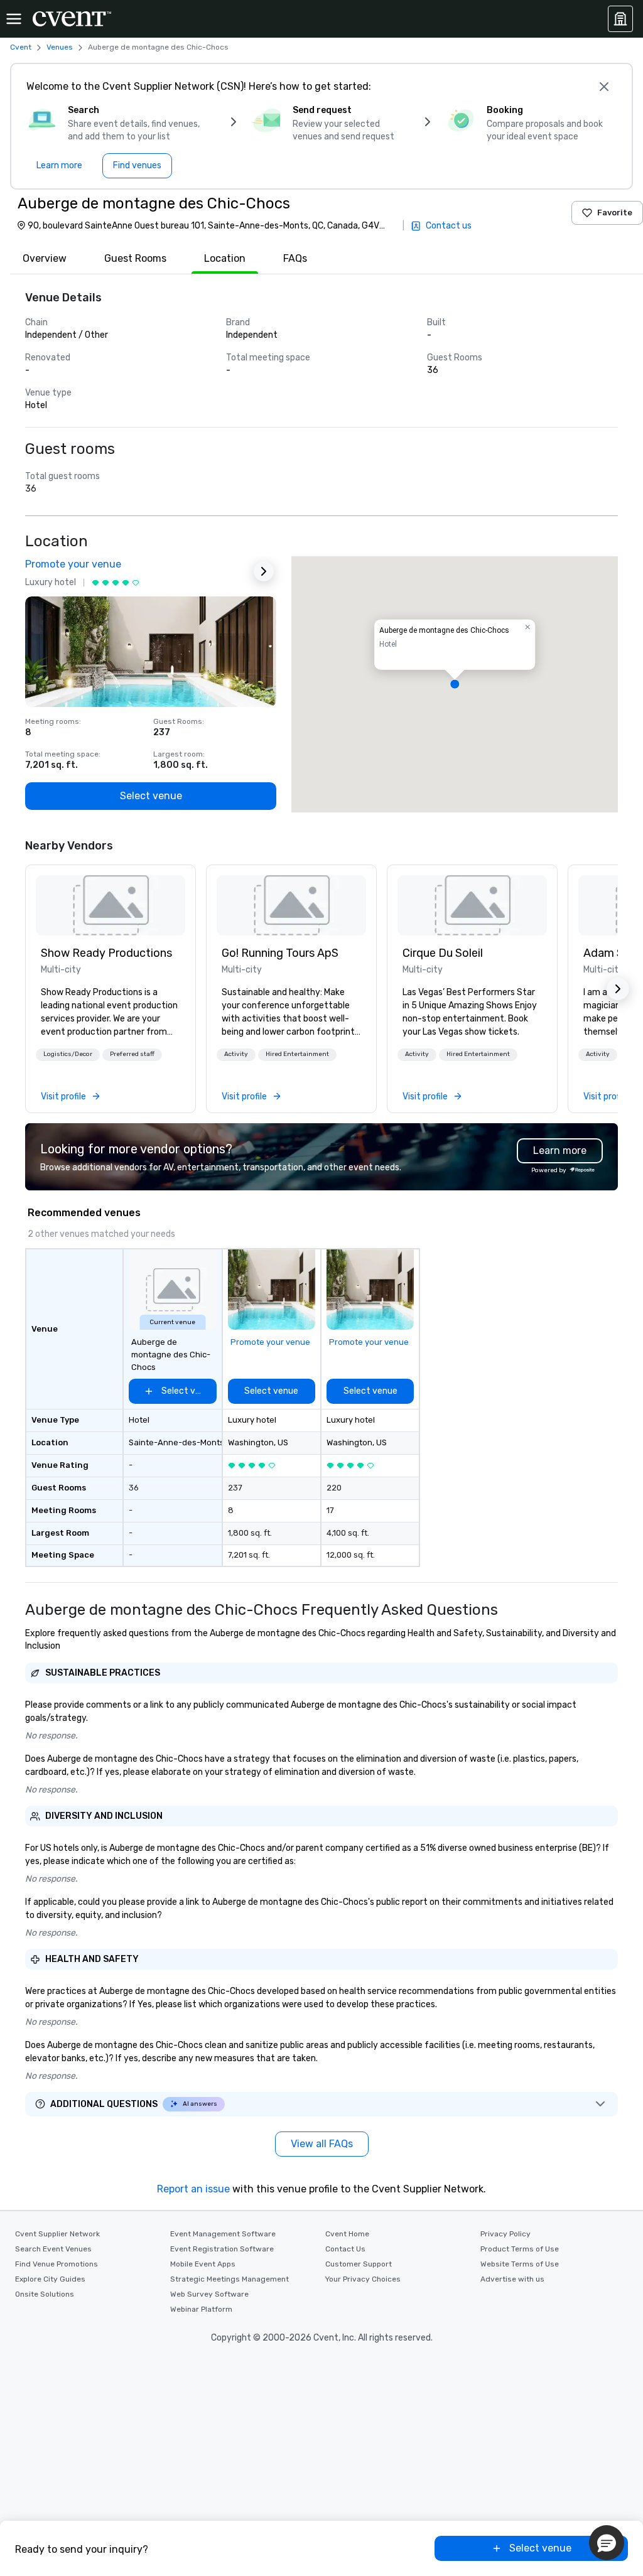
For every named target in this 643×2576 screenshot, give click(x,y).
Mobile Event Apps (203, 2264)
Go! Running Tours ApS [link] (280, 953)
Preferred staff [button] (132, 1054)
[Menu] (14, 19)
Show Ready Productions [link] (106, 953)
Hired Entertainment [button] (297, 1054)
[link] (111, 905)
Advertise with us (512, 2279)
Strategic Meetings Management (230, 2279)
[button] (455, 684)
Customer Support (359, 2264)
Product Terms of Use (520, 2249)
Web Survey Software (209, 2294)
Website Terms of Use (520, 2264)
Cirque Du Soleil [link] (443, 953)
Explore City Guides (50, 2279)
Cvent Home (347, 2234)
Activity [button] (236, 1054)
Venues (60, 47)
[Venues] (620, 19)
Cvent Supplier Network (57, 2234)
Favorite (615, 213)
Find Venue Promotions (57, 2264)
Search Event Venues (53, 2249)
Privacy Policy (505, 2234)
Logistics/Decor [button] (68, 1054)
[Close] (604, 87)
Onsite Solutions (45, 2294)
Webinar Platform (201, 2309)
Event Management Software (223, 2234)
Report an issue (193, 2189)
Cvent (21, 47)
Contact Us (345, 2249)
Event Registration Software (222, 2249)
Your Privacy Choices (363, 2279)
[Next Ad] (264, 571)
